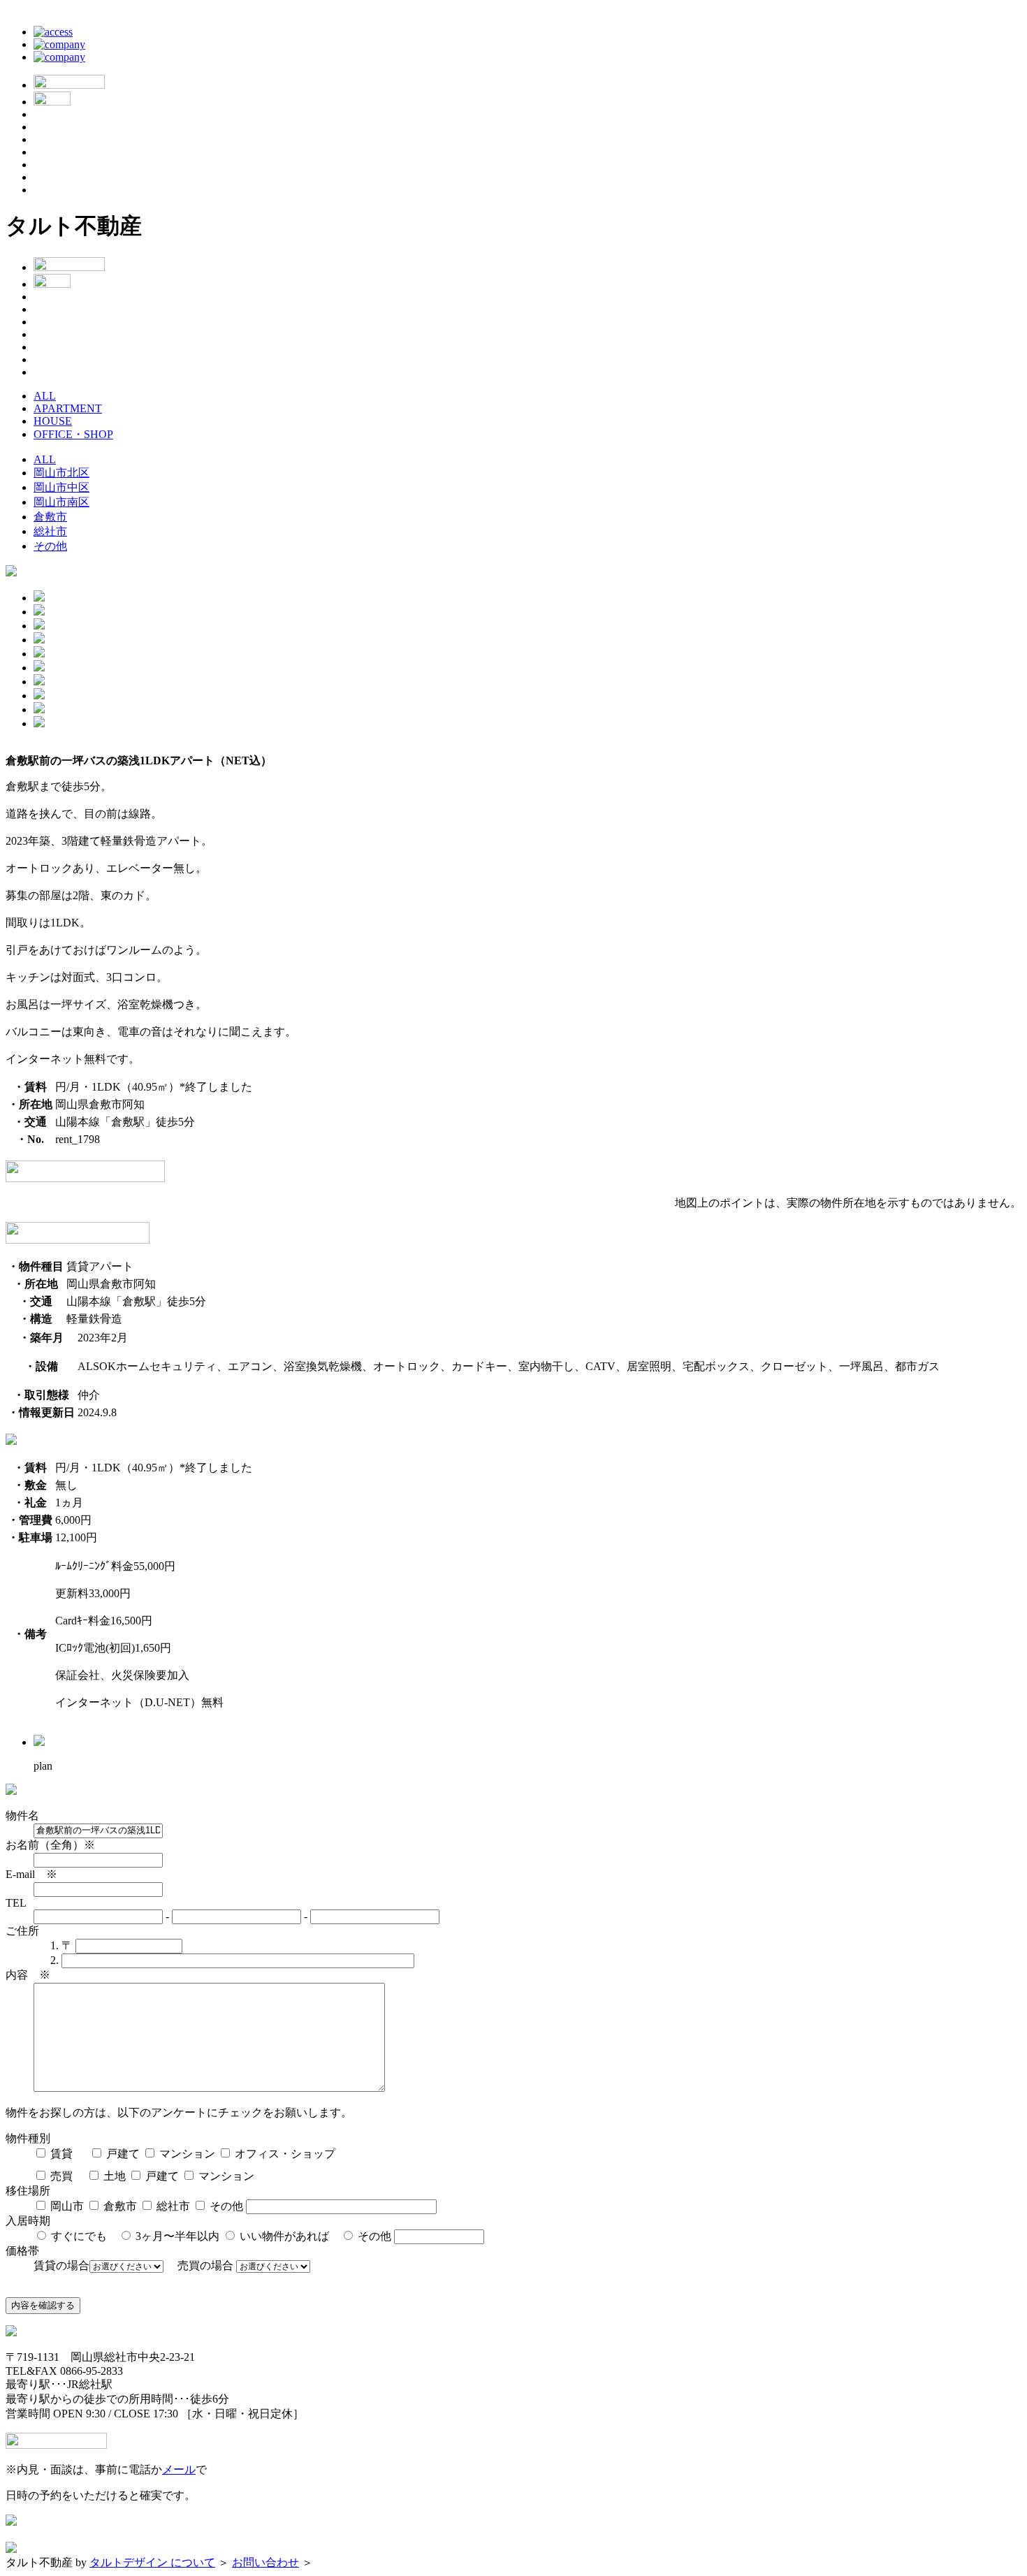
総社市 (50, 531)
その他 (50, 546)
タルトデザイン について (152, 2562)
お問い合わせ (265, 2562)
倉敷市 (50, 517)
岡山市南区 (61, 502)
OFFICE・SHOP (73, 434)
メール (179, 2469)
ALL (45, 396)
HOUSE (53, 421)
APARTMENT (68, 408)
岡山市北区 (61, 473)
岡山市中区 (61, 487)
